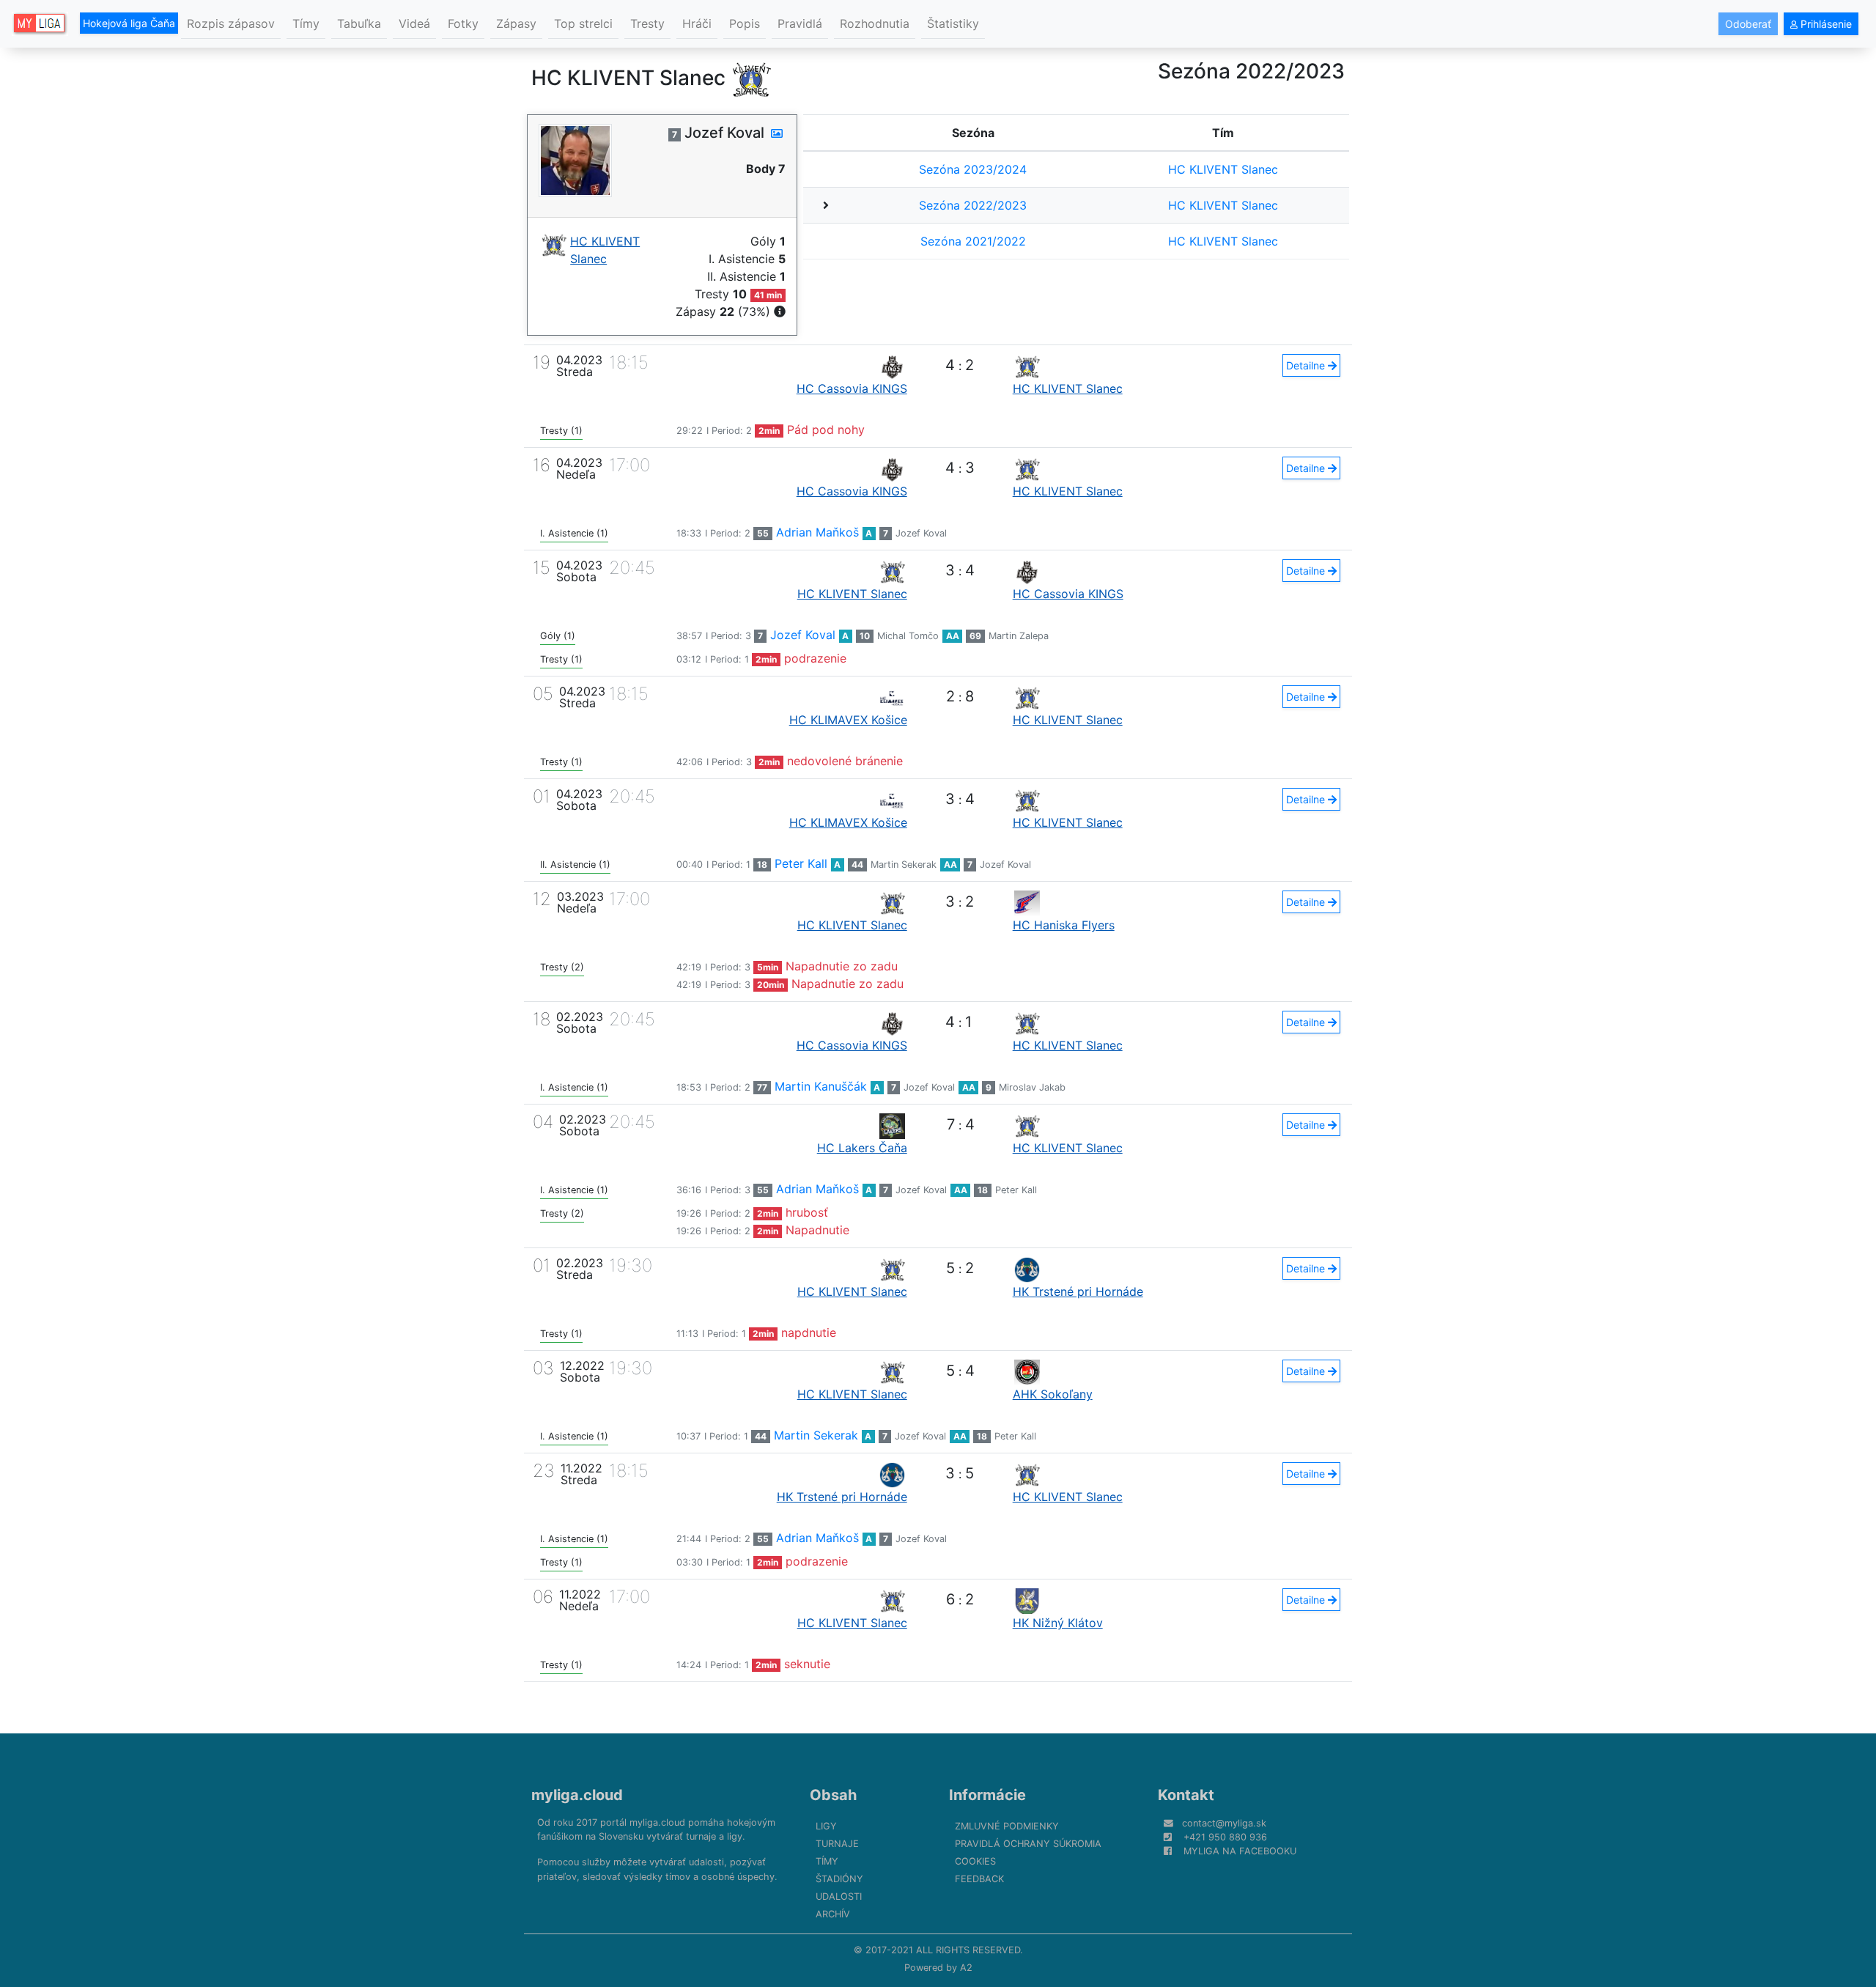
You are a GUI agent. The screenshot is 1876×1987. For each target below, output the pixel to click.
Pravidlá (800, 23)
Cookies (975, 1861)
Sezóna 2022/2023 (973, 205)
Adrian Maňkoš (817, 532)
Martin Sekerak (904, 865)
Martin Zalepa (1019, 636)
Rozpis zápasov (231, 23)
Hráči (697, 23)
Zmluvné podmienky (1007, 1826)
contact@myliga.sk (1224, 1823)
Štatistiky (953, 23)
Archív (833, 1914)
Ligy (826, 1826)
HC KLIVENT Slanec (1223, 169)
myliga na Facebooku (1240, 1851)
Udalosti (839, 1896)
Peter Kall (801, 863)
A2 (966, 1968)
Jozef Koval (921, 533)
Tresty (647, 23)
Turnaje (837, 1844)
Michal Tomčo (908, 636)
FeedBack (979, 1879)
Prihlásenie (1825, 24)
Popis (745, 23)
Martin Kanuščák (821, 1086)
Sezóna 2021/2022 (973, 241)
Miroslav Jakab (1032, 1087)
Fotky (463, 23)
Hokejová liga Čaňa (129, 23)
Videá (414, 23)
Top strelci (583, 23)
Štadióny (839, 1879)
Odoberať (1748, 24)
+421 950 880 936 (1225, 1837)
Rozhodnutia (875, 23)
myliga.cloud (577, 1795)
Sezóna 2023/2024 (973, 169)
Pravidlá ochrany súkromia (1028, 1844)
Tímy (306, 23)
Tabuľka (359, 23)
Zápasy (516, 23)
